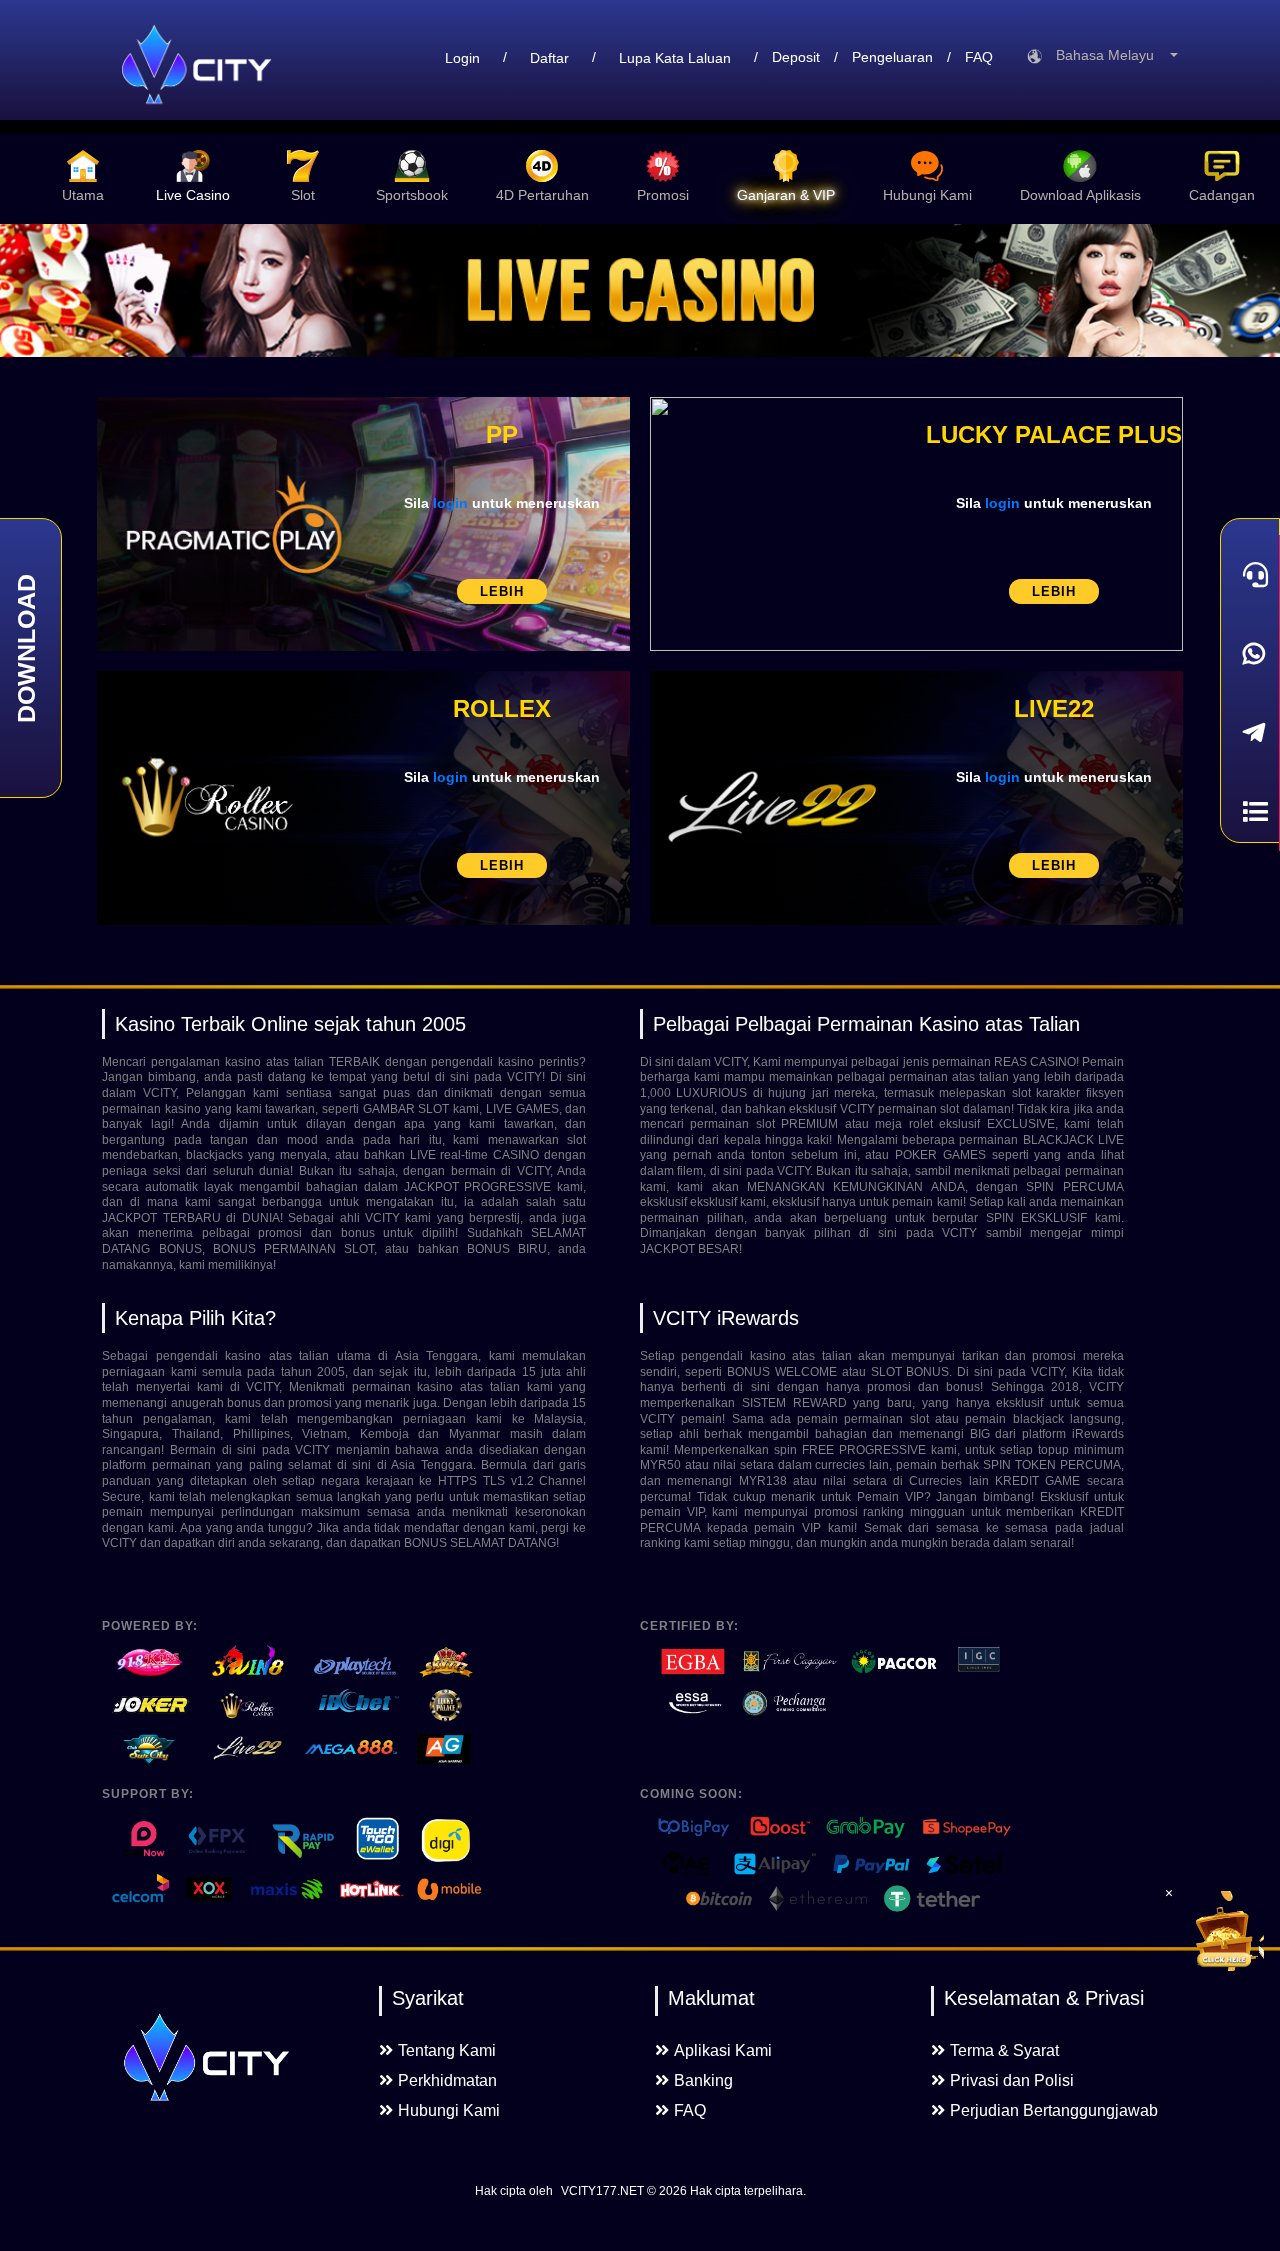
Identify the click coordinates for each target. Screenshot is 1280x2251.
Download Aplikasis (1080, 195)
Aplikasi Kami (723, 2050)
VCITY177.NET (602, 2191)
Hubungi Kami (927, 195)
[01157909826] (1250, 653)
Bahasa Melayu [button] (1111, 55)
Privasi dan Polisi (1012, 2080)
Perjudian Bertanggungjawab (1054, 2110)
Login (462, 58)
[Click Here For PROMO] (1224, 1931)
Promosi (663, 195)
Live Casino (193, 195)
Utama (83, 195)
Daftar (549, 58)
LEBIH (502, 591)
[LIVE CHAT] (1250, 574)
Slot (303, 195)
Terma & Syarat (1004, 2050)
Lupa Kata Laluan (675, 58)
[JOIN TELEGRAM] (1250, 732)
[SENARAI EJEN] (1250, 811)
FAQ (979, 57)
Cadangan (1222, 195)
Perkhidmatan (447, 2080)
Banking (703, 2080)
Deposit (796, 57)
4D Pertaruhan (542, 195)
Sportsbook (412, 195)
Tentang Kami (447, 2050)
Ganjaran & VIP (786, 195)
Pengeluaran (892, 57)
